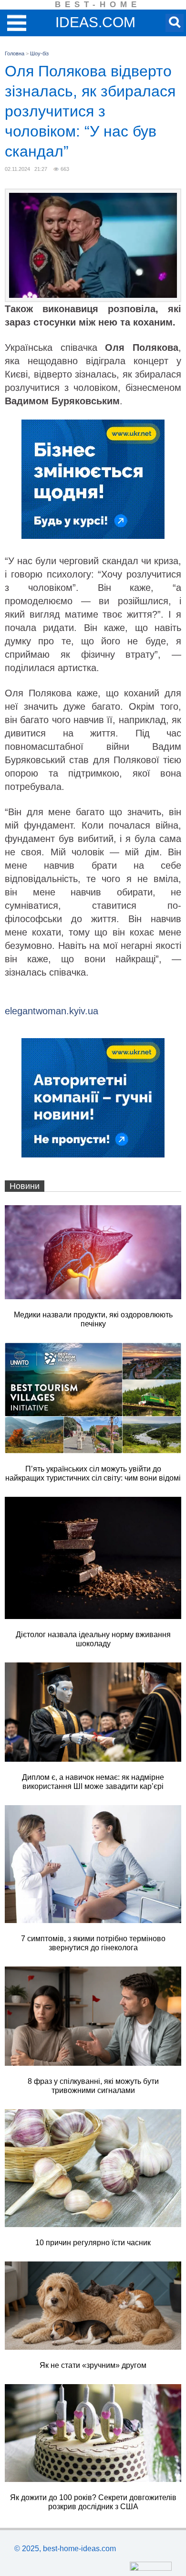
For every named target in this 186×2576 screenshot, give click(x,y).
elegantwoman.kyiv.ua (52, 1011)
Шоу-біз (39, 53)
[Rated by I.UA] (151, 2568)
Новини (25, 1186)
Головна (15, 53)
